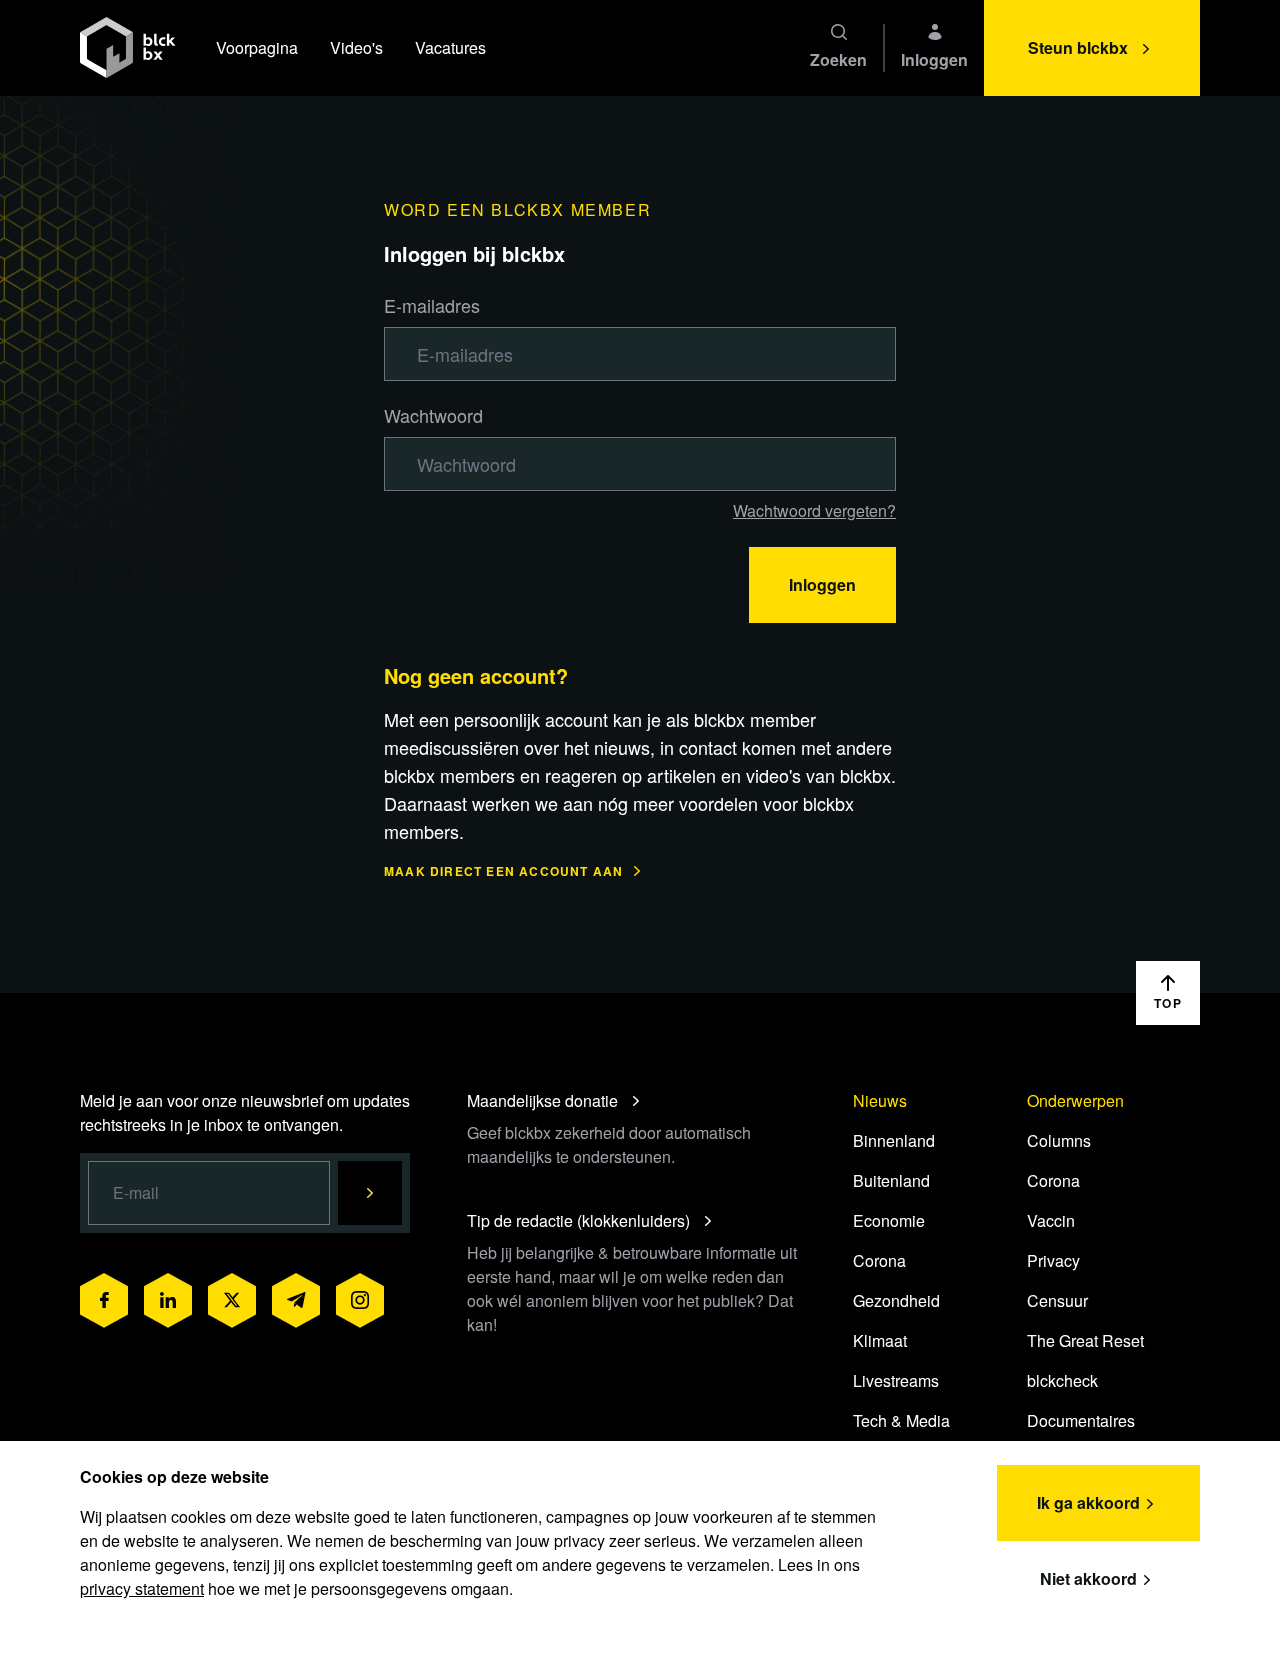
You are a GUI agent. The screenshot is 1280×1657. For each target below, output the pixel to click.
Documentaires (1081, 1420)
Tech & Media (901, 1420)
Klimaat (880, 1340)
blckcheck (1062, 1380)
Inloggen (822, 584)
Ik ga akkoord (1088, 1502)
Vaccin (1051, 1220)
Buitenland (891, 1180)
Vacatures (450, 47)
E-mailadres (432, 305)
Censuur (1057, 1300)
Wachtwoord (433, 415)
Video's (356, 47)
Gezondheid (896, 1300)
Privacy (1053, 1260)
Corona (879, 1260)
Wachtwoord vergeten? (814, 510)
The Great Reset (1085, 1340)
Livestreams (896, 1380)
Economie (889, 1220)
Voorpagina (257, 47)
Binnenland (894, 1140)
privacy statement (142, 1588)
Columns (1059, 1140)
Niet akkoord (1088, 1578)
